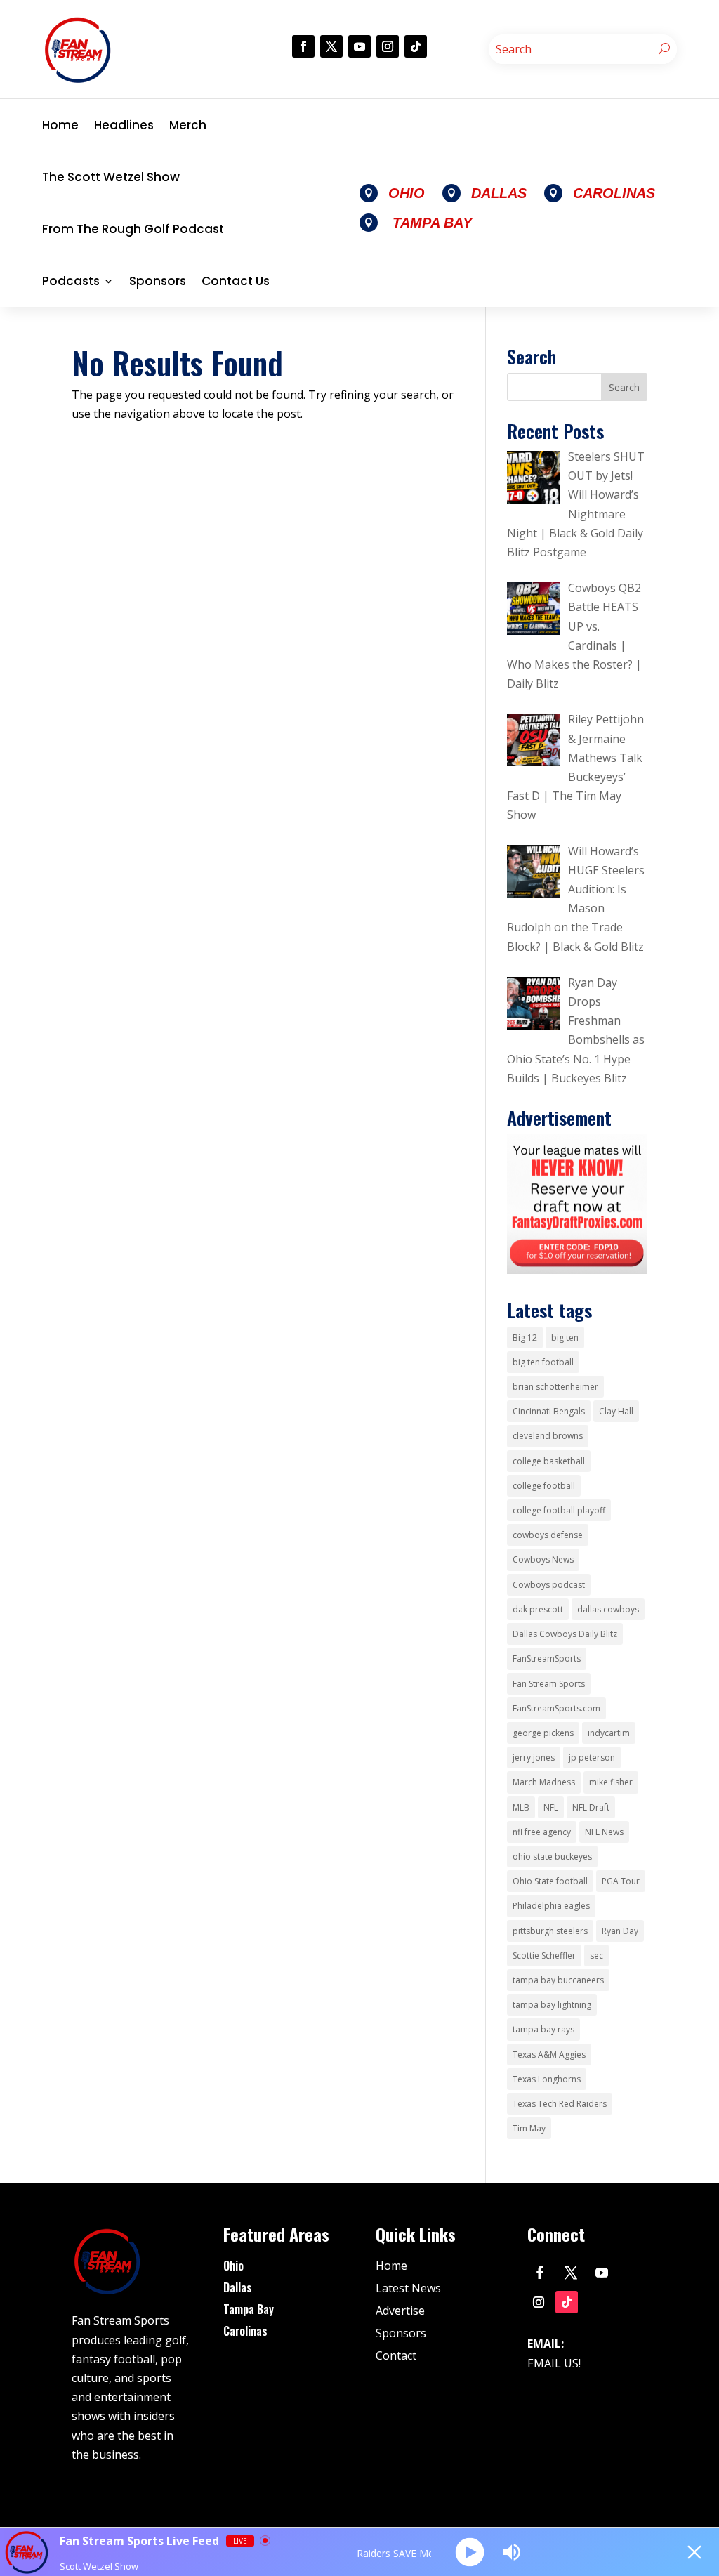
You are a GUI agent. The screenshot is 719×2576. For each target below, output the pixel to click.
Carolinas (245, 2331)
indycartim (609, 1733)
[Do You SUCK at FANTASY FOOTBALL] (577, 1270)
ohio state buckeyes (552, 1857)
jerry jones (534, 1757)
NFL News (604, 1832)
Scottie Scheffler (544, 1956)
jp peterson (592, 1757)
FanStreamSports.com (556, 1708)
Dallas (238, 2287)
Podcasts (71, 281)
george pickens (543, 1733)
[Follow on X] (331, 46)
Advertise (400, 2311)
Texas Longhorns (547, 2079)
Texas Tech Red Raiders (560, 2104)
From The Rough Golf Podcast (133, 229)
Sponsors (158, 281)
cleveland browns (548, 1436)
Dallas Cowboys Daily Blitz (565, 1634)
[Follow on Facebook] (303, 46)
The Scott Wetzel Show (111, 177)
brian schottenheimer (555, 1387)
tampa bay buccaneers (558, 1980)
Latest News (408, 2288)
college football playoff (559, 1510)
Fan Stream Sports (549, 1684)
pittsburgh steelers (550, 1931)
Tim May (529, 2128)
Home (60, 125)
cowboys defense (548, 1535)
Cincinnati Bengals (549, 1411)
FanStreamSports (547, 1658)
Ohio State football (550, 1881)
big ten (565, 1338)
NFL (551, 1807)
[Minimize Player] (694, 2552)
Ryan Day (620, 1931)
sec (596, 1956)
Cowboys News (543, 1559)
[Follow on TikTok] (416, 46)
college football (544, 1486)
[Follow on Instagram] (388, 46)
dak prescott (538, 1609)
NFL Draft (591, 1807)
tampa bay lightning (552, 2005)
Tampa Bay (249, 2309)
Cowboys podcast (549, 1585)
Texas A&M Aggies (549, 2055)
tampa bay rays (543, 2029)
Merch (188, 125)
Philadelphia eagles (551, 1906)
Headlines (124, 125)
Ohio (233, 2266)
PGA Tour (621, 1881)
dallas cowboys (608, 1609)
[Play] (470, 2552)
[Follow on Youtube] (359, 46)
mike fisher (611, 1782)
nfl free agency (542, 1832)
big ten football (543, 1362)
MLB (521, 1807)
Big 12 (525, 1338)
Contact (396, 2355)
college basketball (549, 1461)
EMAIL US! (554, 2363)
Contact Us (236, 281)
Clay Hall (616, 1411)
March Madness (544, 1782)
